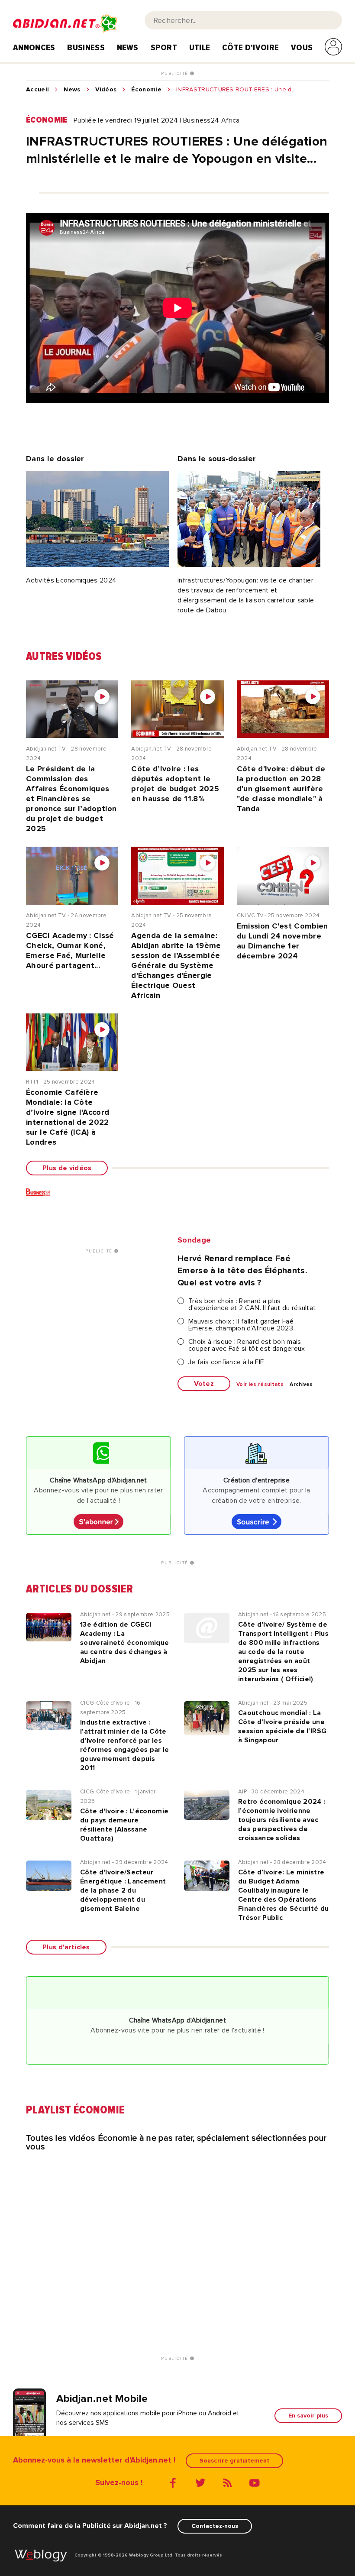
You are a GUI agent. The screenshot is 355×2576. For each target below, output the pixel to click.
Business (86, 48)
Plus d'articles (66, 1947)
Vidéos (106, 90)
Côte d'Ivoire (250, 48)
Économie (146, 90)
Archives (301, 1385)
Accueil (37, 90)
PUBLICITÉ (176, 74)
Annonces (34, 48)
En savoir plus (308, 2416)
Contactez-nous (215, 2526)
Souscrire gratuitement (234, 2461)
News (128, 48)
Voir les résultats (260, 1385)
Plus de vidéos (67, 1168)
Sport (164, 48)
